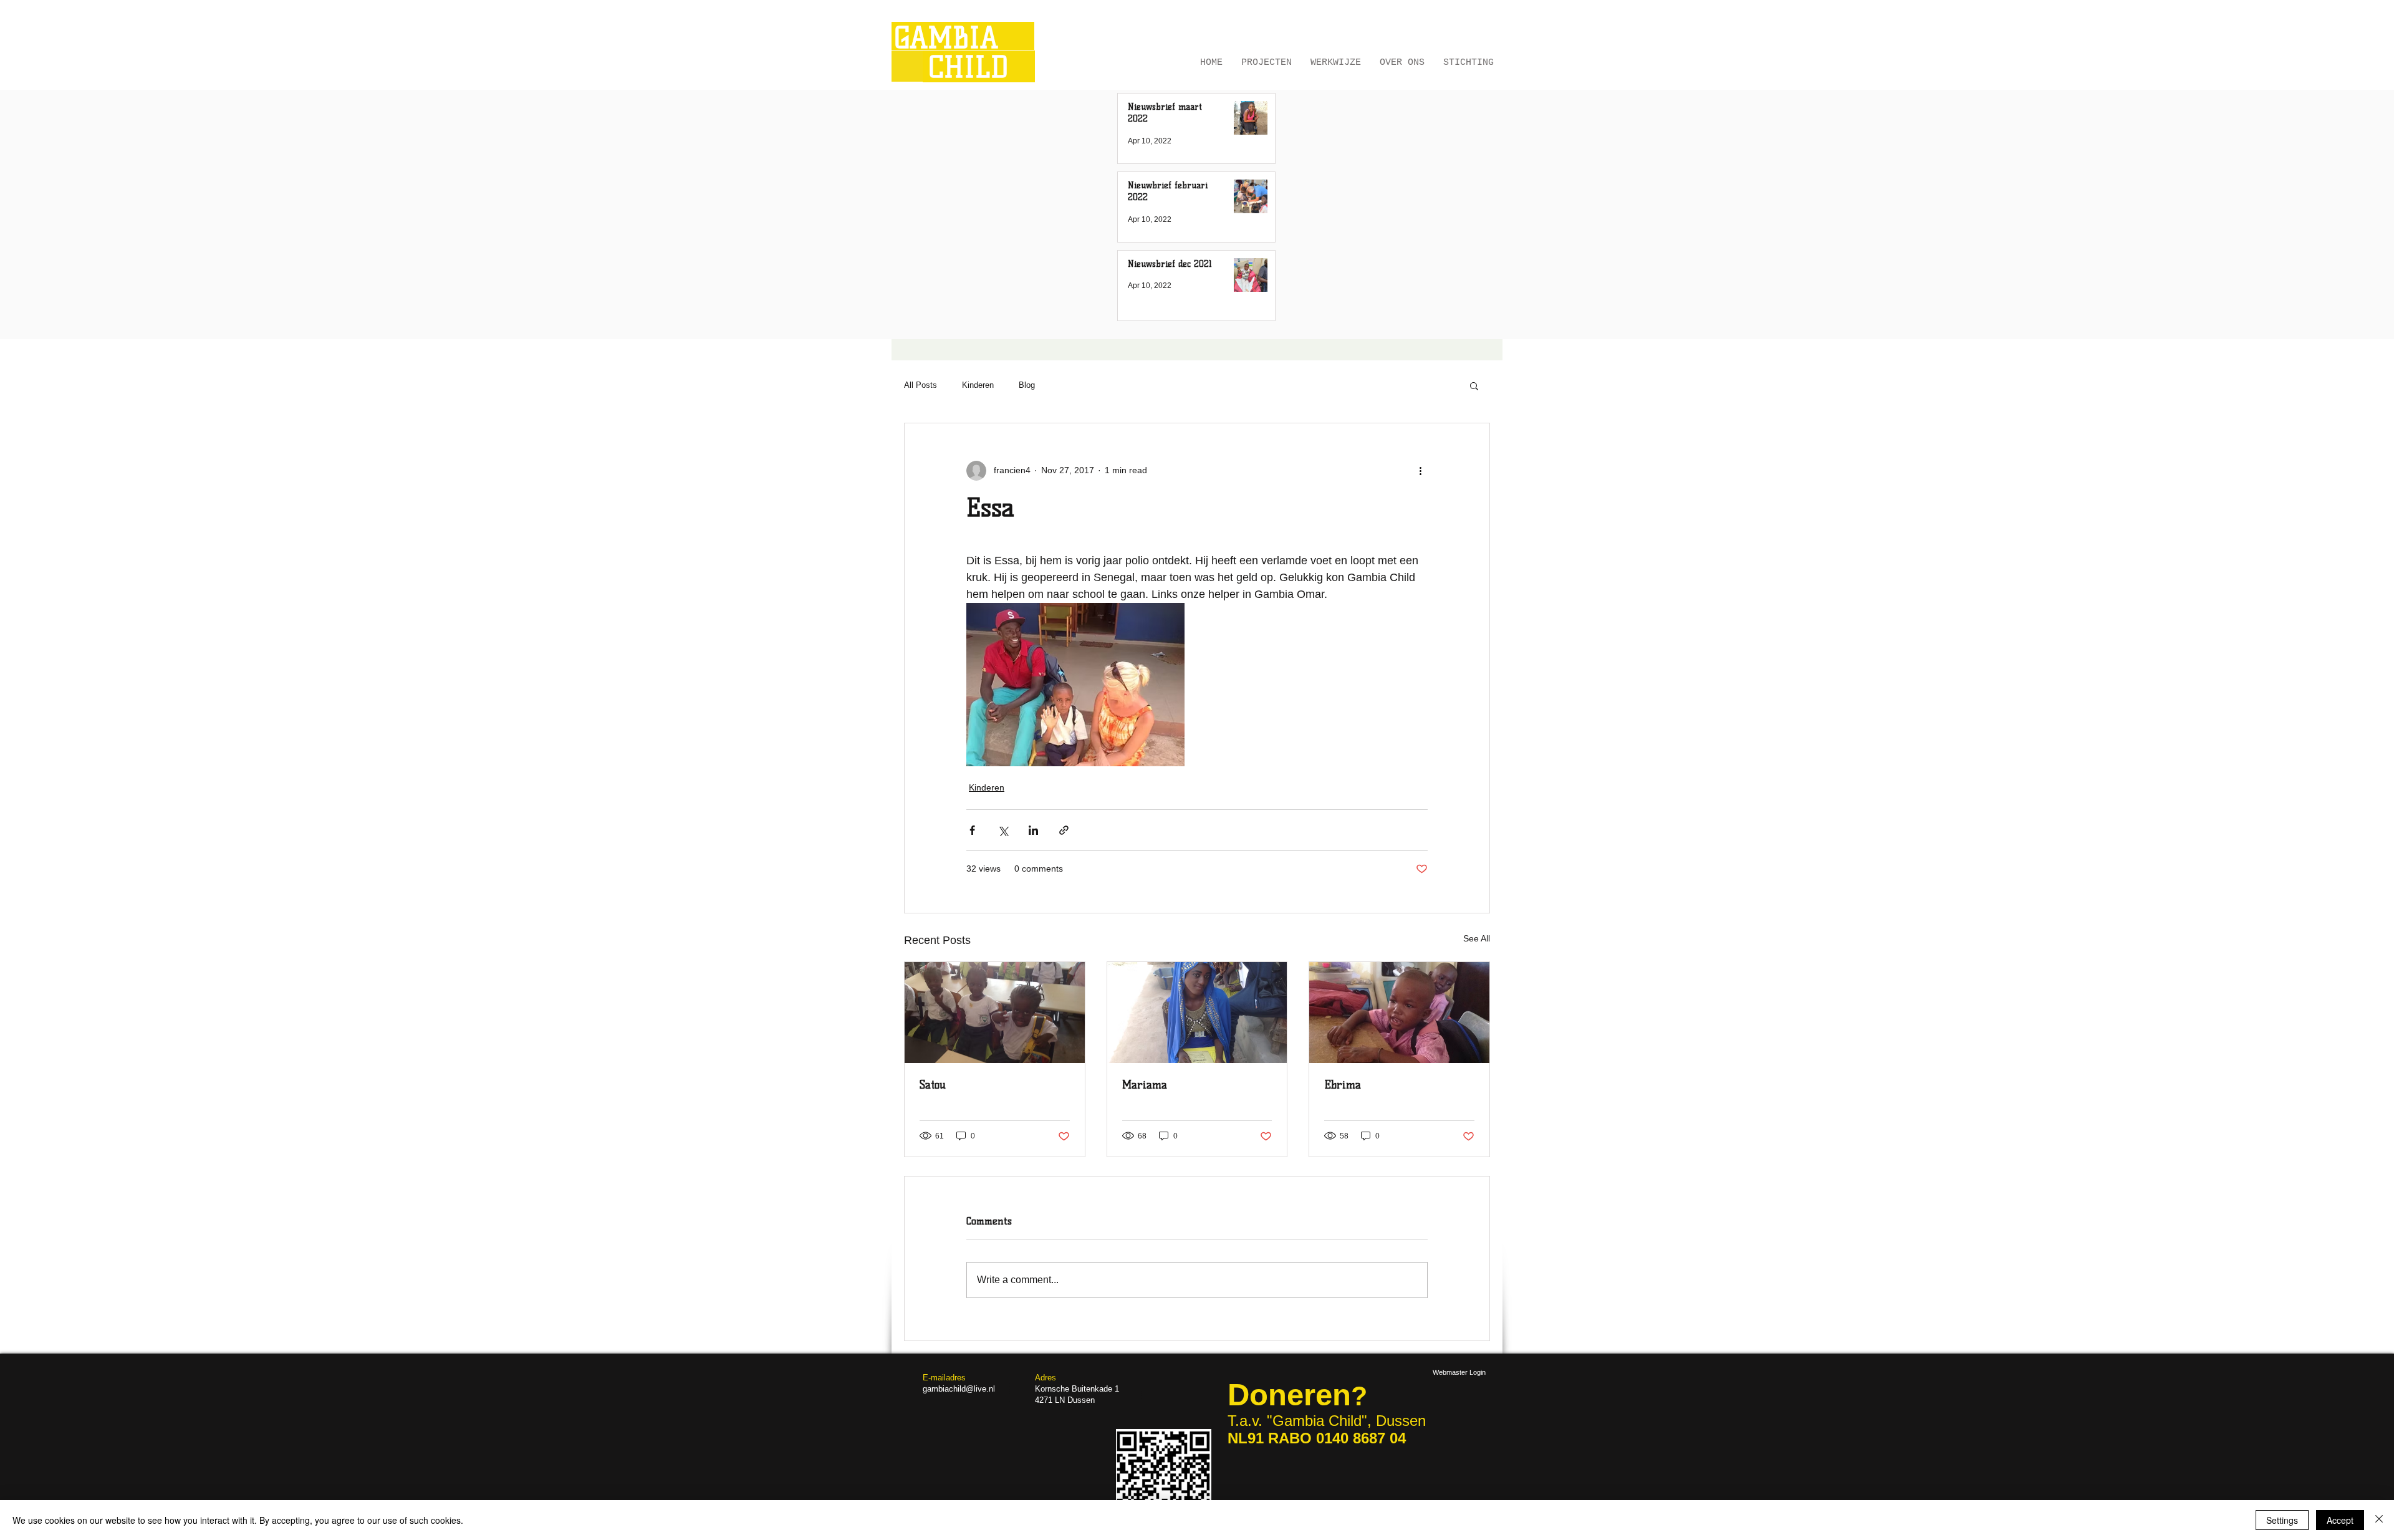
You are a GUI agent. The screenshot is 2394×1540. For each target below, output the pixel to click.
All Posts (921, 385)
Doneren (1289, 1395)
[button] (1474, 385)
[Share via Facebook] (972, 830)
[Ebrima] (1399, 1013)
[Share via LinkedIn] (1033, 830)
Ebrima (1343, 1085)
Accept (2340, 1520)
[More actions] (1420, 471)
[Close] (2379, 1520)
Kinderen (978, 385)
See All (1477, 938)
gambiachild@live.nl (959, 1389)
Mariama (1145, 1085)
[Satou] (995, 1013)
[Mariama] (1197, 1013)
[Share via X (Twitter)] (1003, 830)
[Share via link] (1064, 830)
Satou (933, 1085)
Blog (1027, 385)
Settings (2282, 1520)
